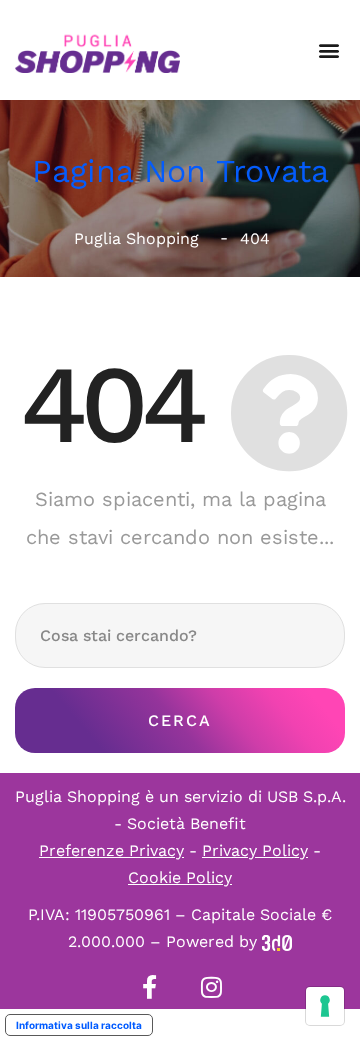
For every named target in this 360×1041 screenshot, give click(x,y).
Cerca (180, 720)
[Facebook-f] (149, 987)
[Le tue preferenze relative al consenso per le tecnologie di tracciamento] (325, 1006)
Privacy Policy (255, 850)
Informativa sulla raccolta (79, 1025)
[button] (328, 50)
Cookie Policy (180, 877)
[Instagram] (211, 987)
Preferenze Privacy (111, 850)
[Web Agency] (277, 941)
